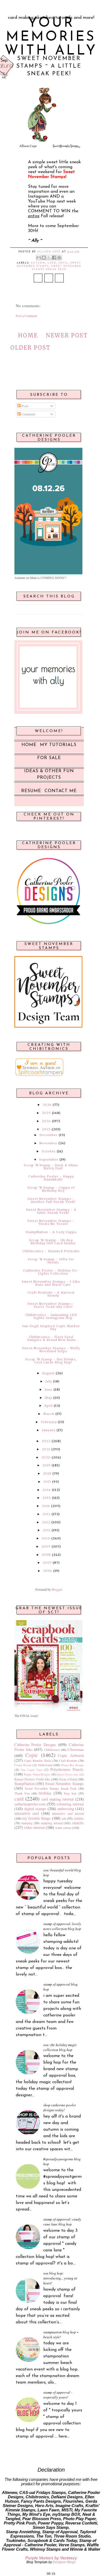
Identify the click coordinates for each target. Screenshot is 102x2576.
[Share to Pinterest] (59, 258)
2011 (47, 1530)
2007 (47, 1563)
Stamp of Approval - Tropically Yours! (58, 2395)
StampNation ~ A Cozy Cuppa (51, 1232)
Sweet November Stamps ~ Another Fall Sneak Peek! (51, 1200)
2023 (46, 1129)
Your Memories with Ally (51, 37)
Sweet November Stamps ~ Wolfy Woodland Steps (51, 1350)
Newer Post (67, 335)
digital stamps (35, 1809)
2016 (47, 1490)
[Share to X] (49, 258)
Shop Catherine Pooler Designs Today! (60, 2107)
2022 (46, 1441)
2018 (47, 1473)
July (49, 1381)
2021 (46, 1449)
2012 (46, 1522)
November (48, 1143)
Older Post (30, 348)
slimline (79, 1818)
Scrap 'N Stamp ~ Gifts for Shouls (51, 1261)
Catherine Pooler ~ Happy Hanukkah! (51, 1178)
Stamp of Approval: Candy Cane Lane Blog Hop (62, 2222)
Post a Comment (26, 316)
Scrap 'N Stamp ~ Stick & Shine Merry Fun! (51, 1167)
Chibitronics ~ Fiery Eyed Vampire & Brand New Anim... (53, 1338)
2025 (46, 1113)
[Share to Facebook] (54, 258)
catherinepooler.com (30, 1804)
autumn (38, 263)
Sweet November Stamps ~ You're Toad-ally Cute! (51, 1305)
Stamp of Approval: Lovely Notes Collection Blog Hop (62, 1926)
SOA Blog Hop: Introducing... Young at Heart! (60, 2278)
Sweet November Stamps (64, 1784)
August (48, 1373)
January (49, 1430)
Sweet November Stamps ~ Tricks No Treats (51, 1222)
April (49, 1406)
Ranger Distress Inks (68, 1775)
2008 (46, 1555)
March (49, 1414)
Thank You (22, 1793)
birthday (45, 1793)
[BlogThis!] (44, 258)
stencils (78, 1823)
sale (64, 1818)
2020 (46, 1457)
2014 (46, 1506)
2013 (47, 1514)
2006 (48, 1571)
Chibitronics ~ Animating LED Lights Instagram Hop (51, 1316)
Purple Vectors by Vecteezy (51, 2558)
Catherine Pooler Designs (35, 1745)
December (49, 1135)
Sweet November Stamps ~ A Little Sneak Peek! (51, 1211)
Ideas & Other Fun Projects (49, 774)
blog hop (70, 1793)
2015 (47, 1498)
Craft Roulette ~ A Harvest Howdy (51, 1294)
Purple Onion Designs (37, 1774)
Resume (31, 791)
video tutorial (34, 1827)
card (52, 263)
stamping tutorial (52, 1823)
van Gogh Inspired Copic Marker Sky (51, 1328)
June (49, 1390)
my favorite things (37, 1818)
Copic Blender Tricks (38, 1760)
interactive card (27, 1813)
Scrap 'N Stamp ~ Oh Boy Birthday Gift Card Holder (52, 1242)
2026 (47, 1105)
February (49, 1422)
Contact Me (61, 791)
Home (28, 335)
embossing (66, 1809)
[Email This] (39, 258)
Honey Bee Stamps (72, 1765)
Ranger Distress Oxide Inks (32, 1779)
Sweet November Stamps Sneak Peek (51, 1788)
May (49, 1398)
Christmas (76, 1749)
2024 (46, 1121)
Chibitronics (52, 1750)
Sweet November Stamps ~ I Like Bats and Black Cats (51, 1283)
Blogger (57, 1589)
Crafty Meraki (23, 1765)
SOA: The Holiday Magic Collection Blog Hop (60, 2047)
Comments (28, 414)
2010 (46, 1538)
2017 (47, 1482)
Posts (25, 406)
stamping (27, 1823)
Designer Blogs (64, 2562)
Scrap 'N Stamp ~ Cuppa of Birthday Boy (51, 1189)
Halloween (45, 1765)
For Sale (49, 758)
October (49, 1151)
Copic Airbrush (71, 1755)
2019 (47, 1465)
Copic (63, 263)
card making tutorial (58, 1799)
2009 (46, 1547)
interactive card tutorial (68, 1813)
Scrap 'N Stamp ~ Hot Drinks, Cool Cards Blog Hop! (51, 1361)
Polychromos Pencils (67, 1769)
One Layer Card (32, 1770)
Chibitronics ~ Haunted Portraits (51, 1251)
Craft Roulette (68, 1760)
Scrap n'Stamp (68, 1779)
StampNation (24, 1784)
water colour (63, 1828)
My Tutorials (58, 745)
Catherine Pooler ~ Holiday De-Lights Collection (51, 1272)
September (49, 1159)
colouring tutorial (70, 1804)
